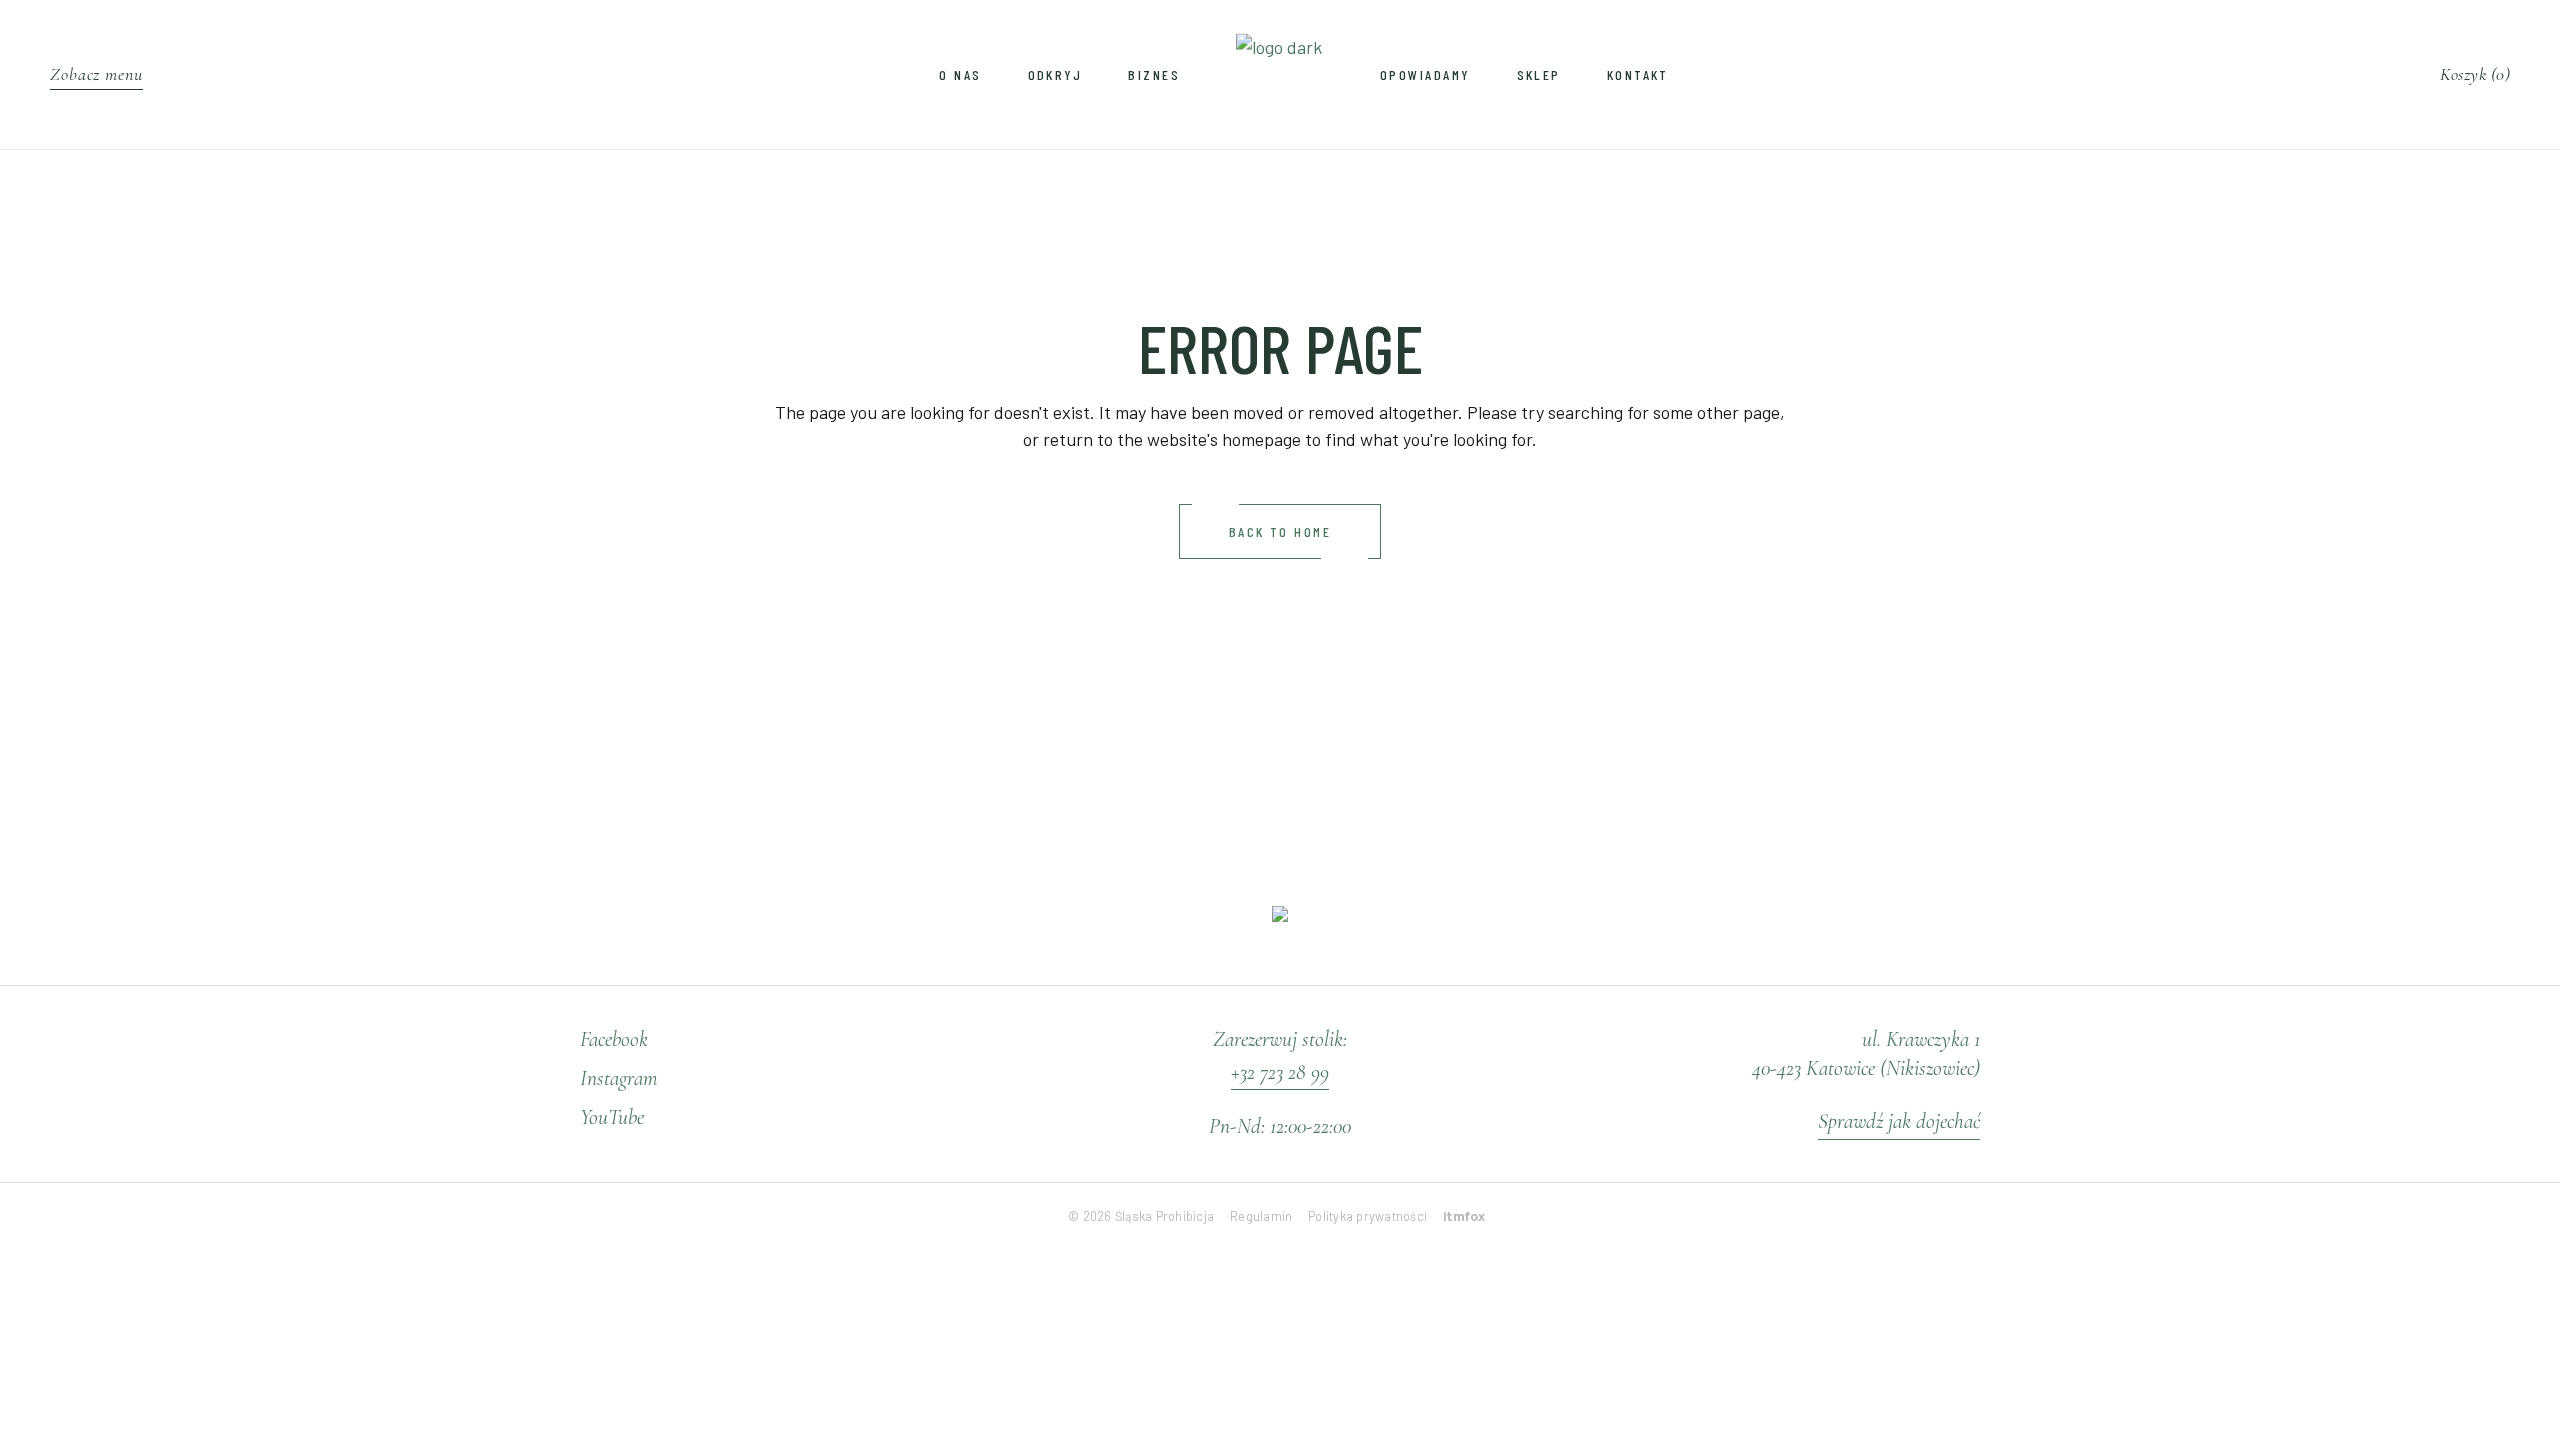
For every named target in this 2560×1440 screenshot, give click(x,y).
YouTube (612, 1117)
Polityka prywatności (1367, 1216)
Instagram (619, 1078)
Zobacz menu (96, 74)
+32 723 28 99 (1280, 1072)
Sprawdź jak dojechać (1899, 1121)
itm (1464, 1216)
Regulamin (1261, 1216)
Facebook (614, 1039)
